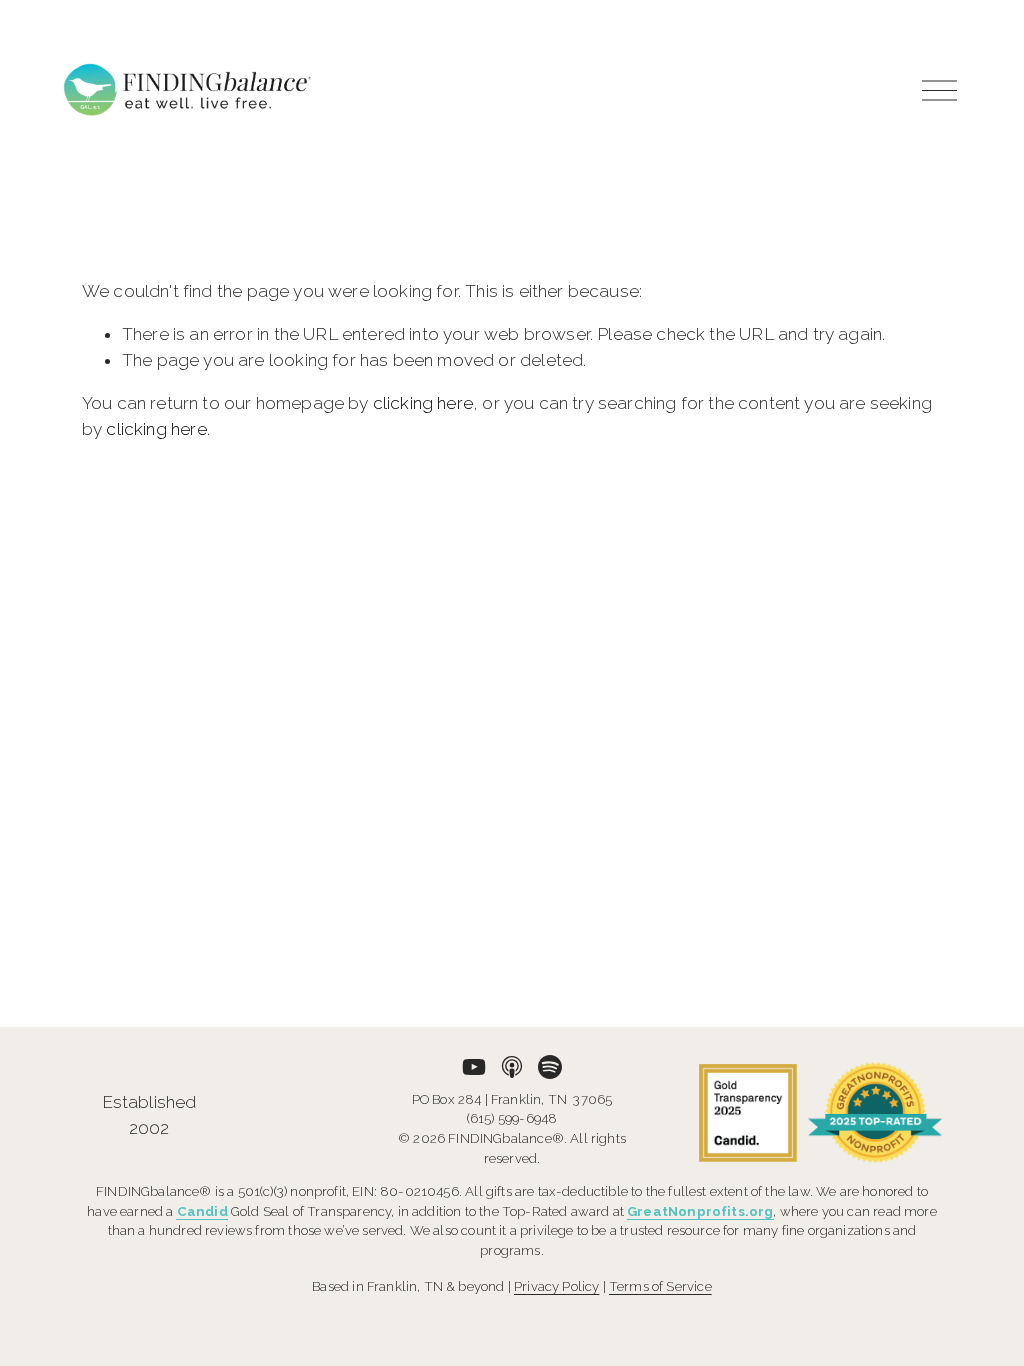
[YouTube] (474, 1067)
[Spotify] (550, 1067)
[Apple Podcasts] (512, 1067)
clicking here (423, 403)
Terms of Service (660, 1286)
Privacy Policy (556, 1286)
